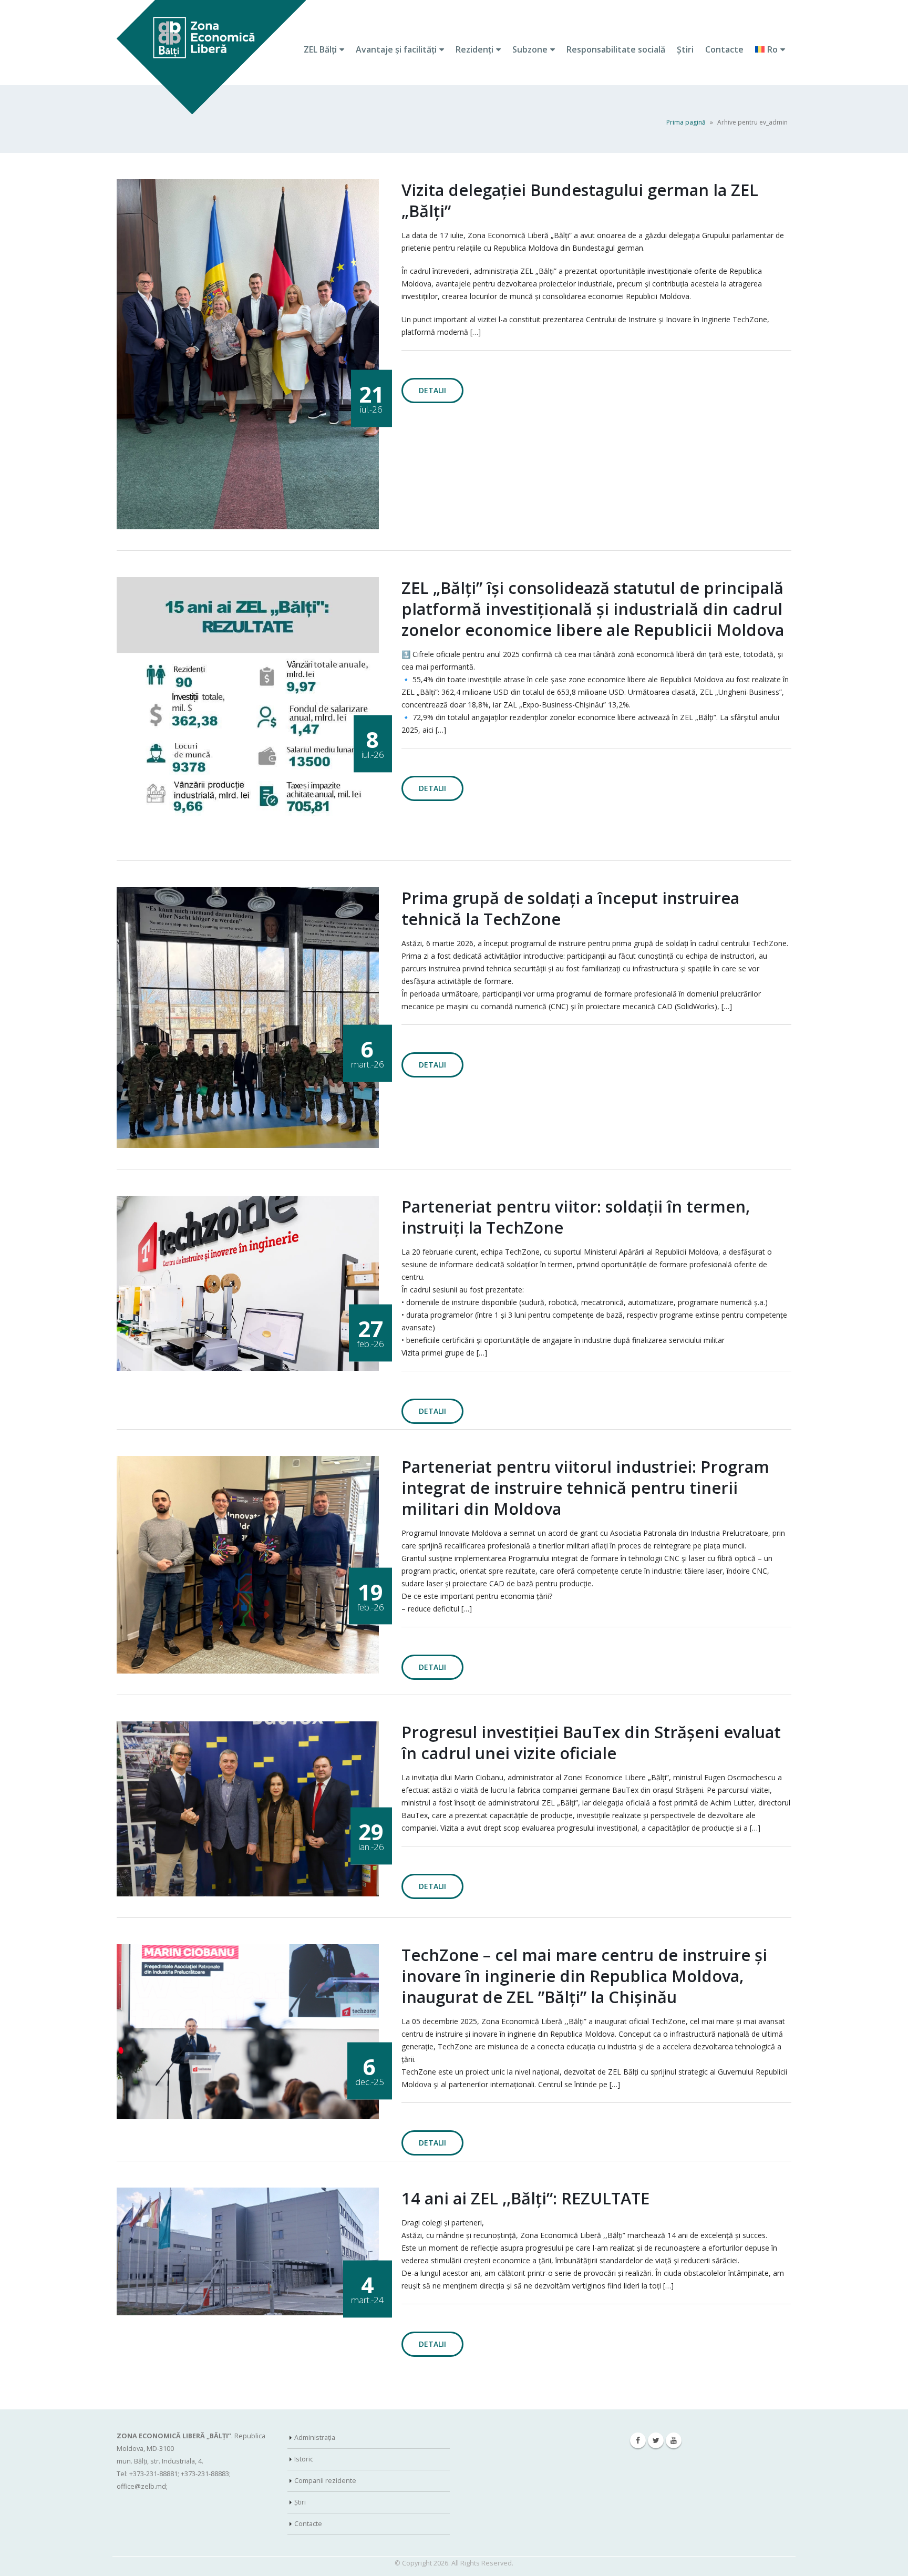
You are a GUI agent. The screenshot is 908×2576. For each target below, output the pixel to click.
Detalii (432, 390)
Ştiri (685, 49)
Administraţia (315, 2438)
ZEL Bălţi (320, 49)
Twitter (656, 2440)
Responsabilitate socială (616, 49)
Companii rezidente (325, 2481)
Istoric (304, 2459)
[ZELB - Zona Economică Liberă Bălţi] (211, 58)
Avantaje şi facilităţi (396, 49)
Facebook (638, 2440)
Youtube (674, 2440)
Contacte (724, 49)
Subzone (530, 49)
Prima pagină (686, 122)
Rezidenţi (474, 49)
